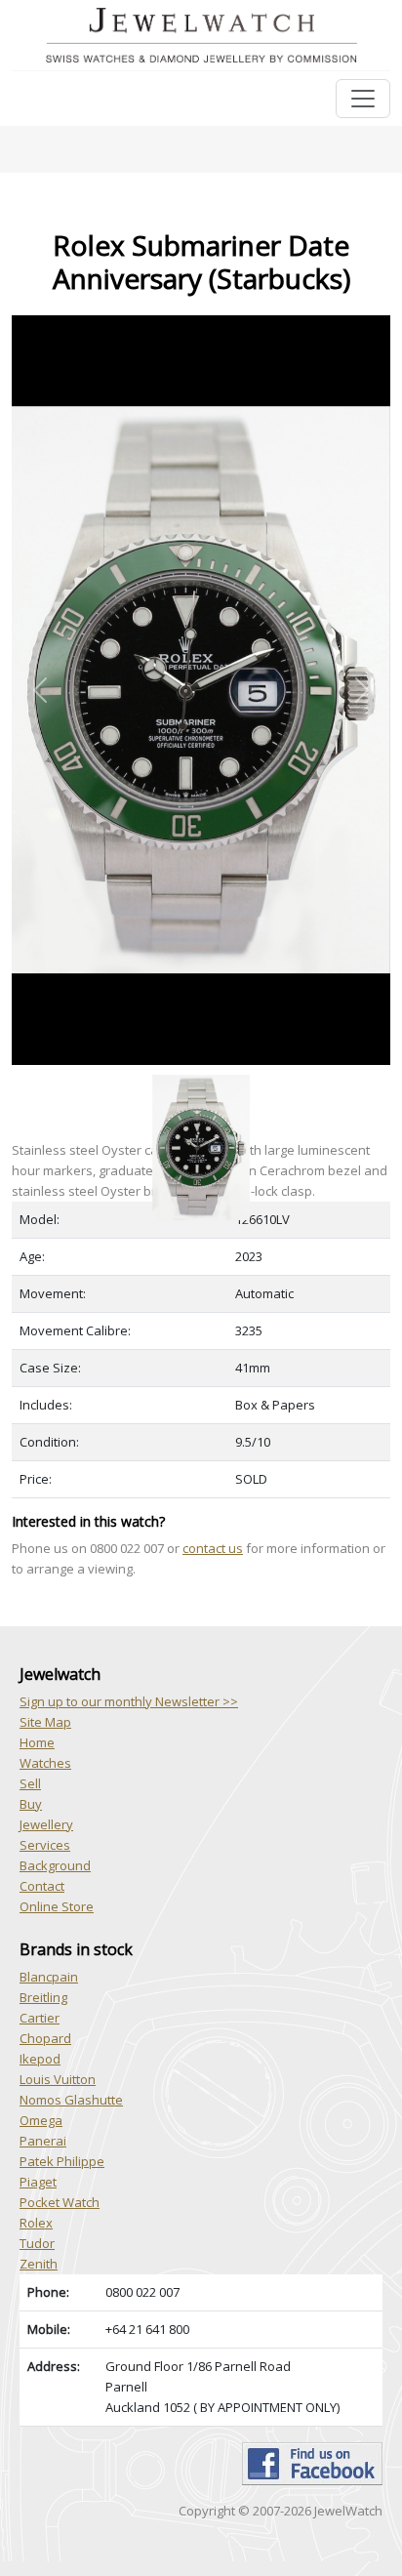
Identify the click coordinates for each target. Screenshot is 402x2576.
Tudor (37, 2243)
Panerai (43, 2141)
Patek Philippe (62, 2161)
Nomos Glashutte (71, 2100)
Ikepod (40, 2059)
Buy (31, 1804)
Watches (45, 1763)
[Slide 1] (201, 1076)
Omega (41, 2120)
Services (45, 1845)
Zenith (39, 2264)
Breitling (43, 1997)
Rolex (36, 2223)
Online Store (57, 1906)
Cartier (40, 2018)
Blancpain (49, 1977)
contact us (213, 1548)
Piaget (38, 2182)
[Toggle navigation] (363, 99)
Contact (42, 1886)
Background (55, 1865)
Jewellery (46, 1824)
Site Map (45, 1722)
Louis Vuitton (58, 2079)
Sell (30, 1783)
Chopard (45, 2038)
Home (37, 1742)
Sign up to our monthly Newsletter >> (129, 1701)
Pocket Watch (60, 2202)
